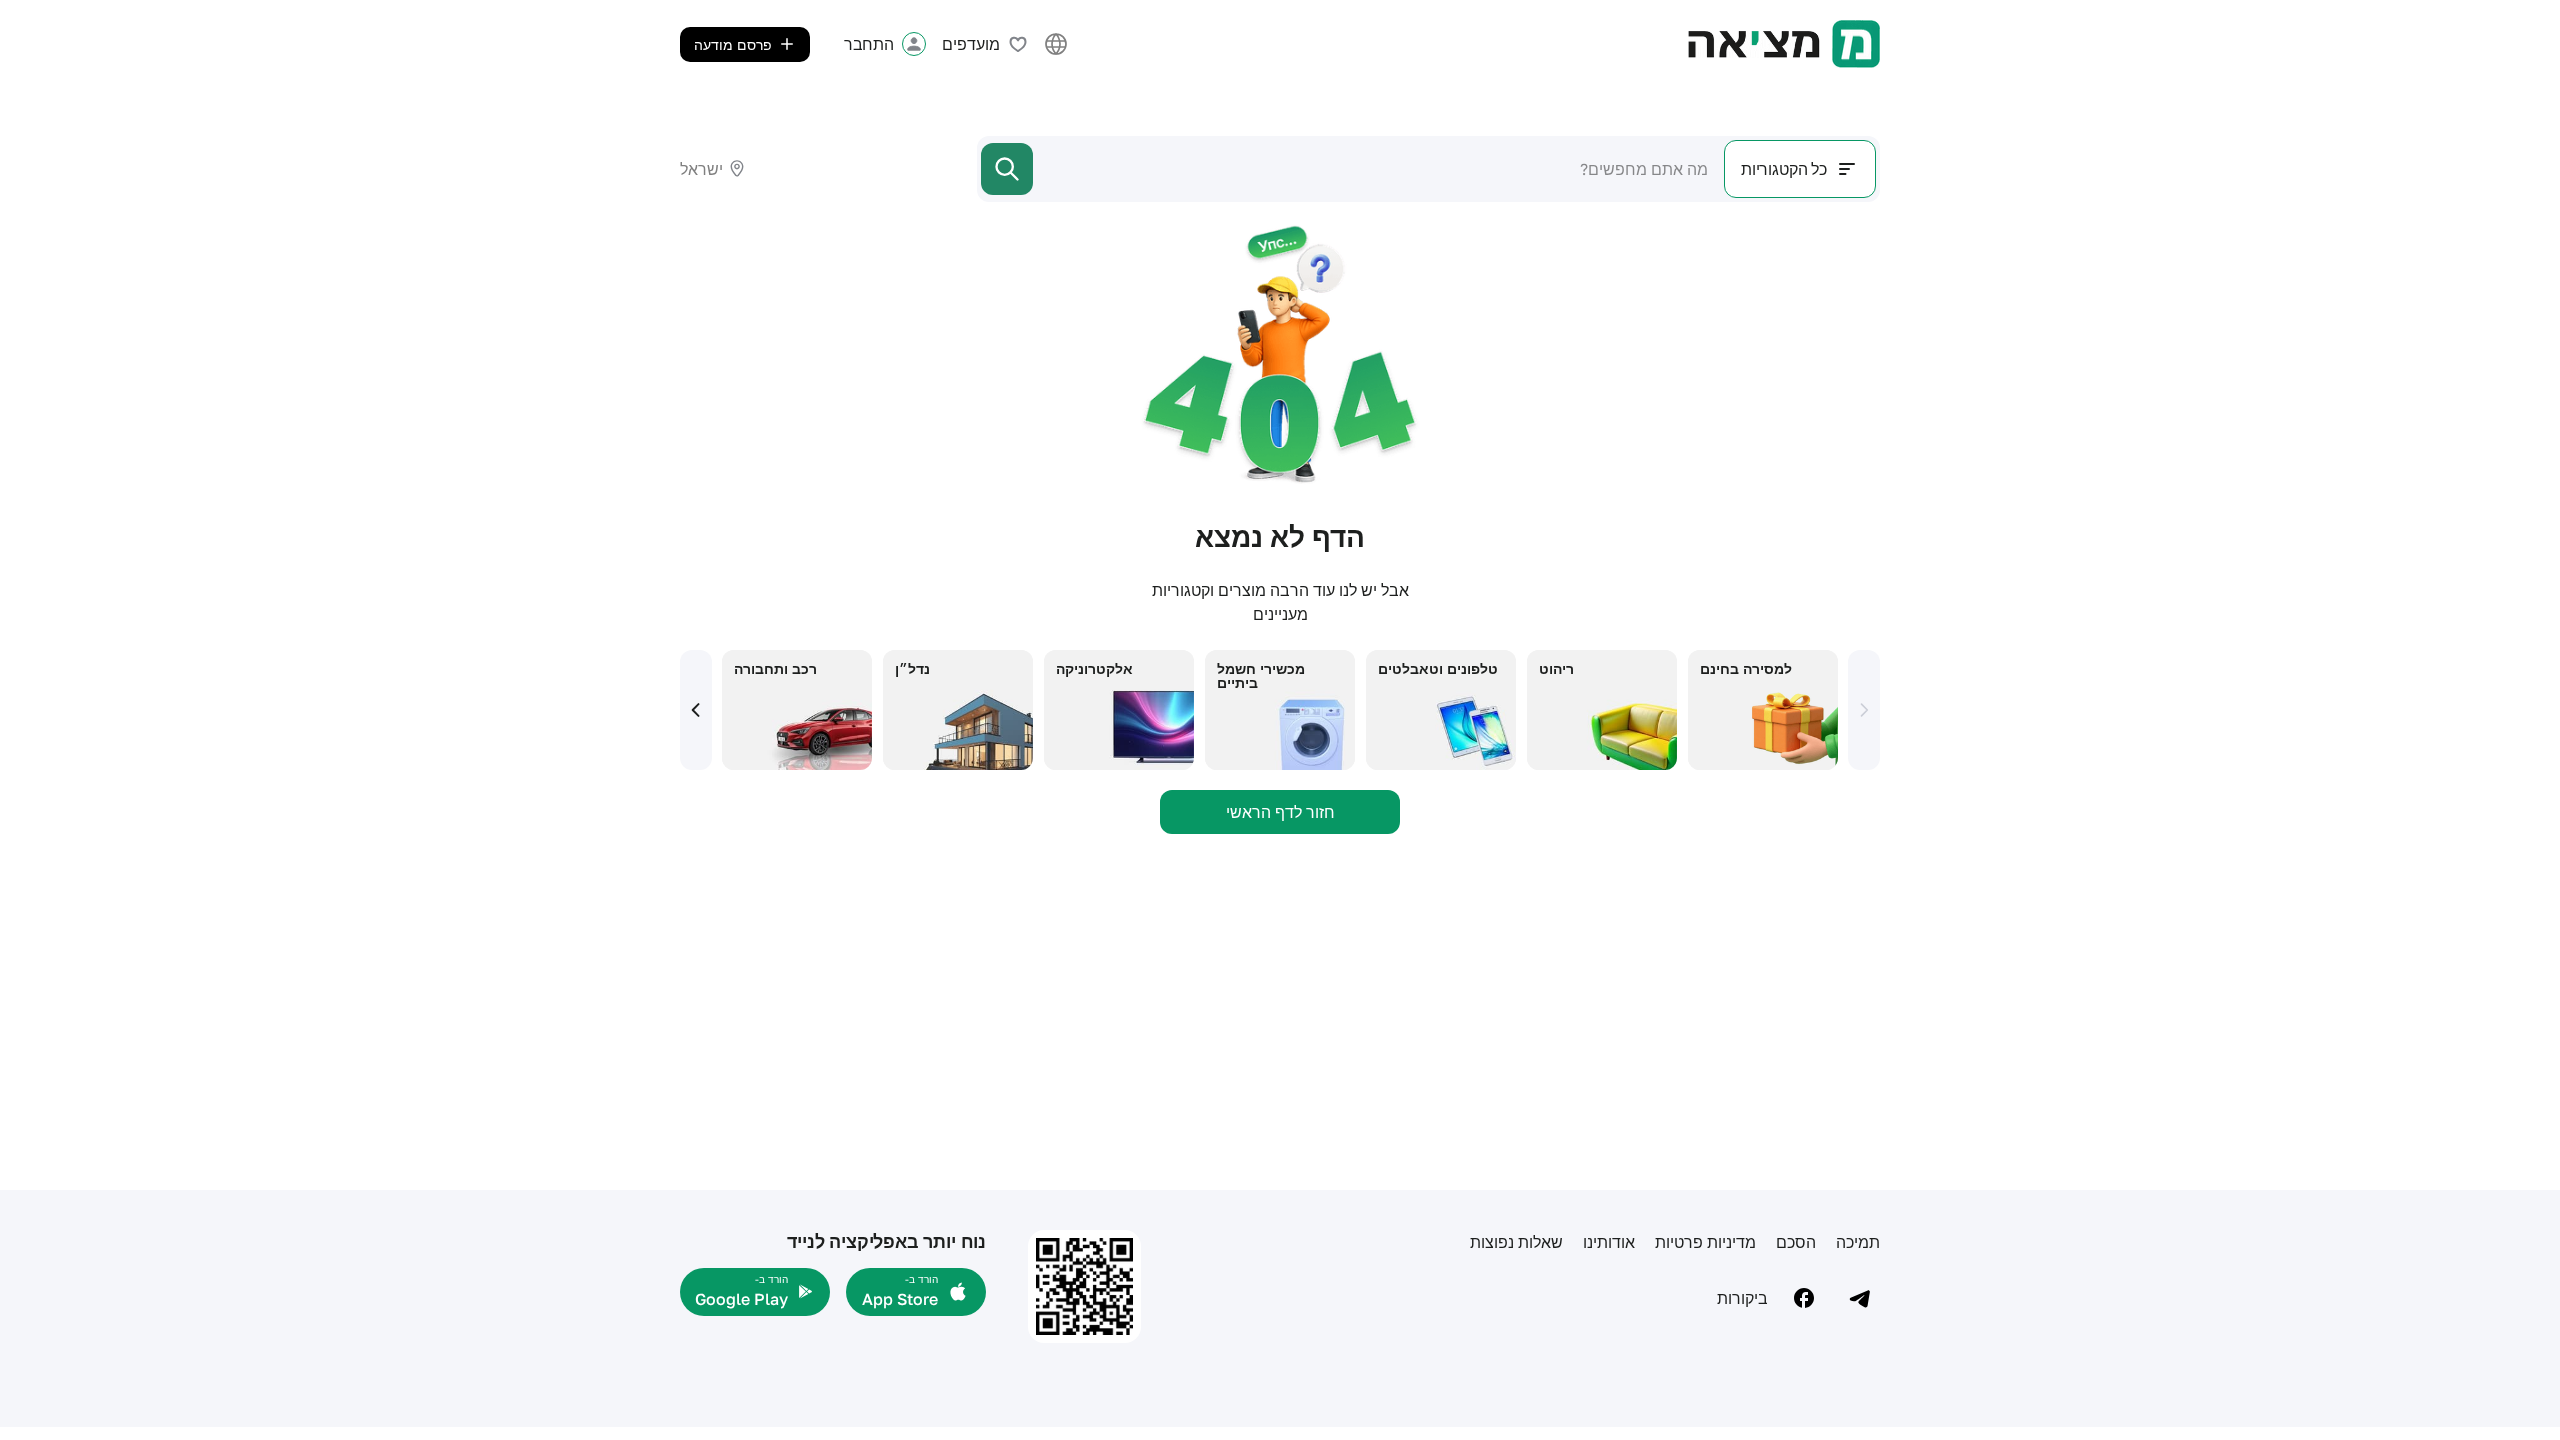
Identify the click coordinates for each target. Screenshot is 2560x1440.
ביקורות (1742, 1298)
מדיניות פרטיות (1705, 1242)
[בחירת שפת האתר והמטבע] (1056, 44)
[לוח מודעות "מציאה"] (1784, 44)
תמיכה (1858, 1242)
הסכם (1796, 1242)
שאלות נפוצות (1516, 1242)
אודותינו (1609, 1242)
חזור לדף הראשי (1280, 812)
